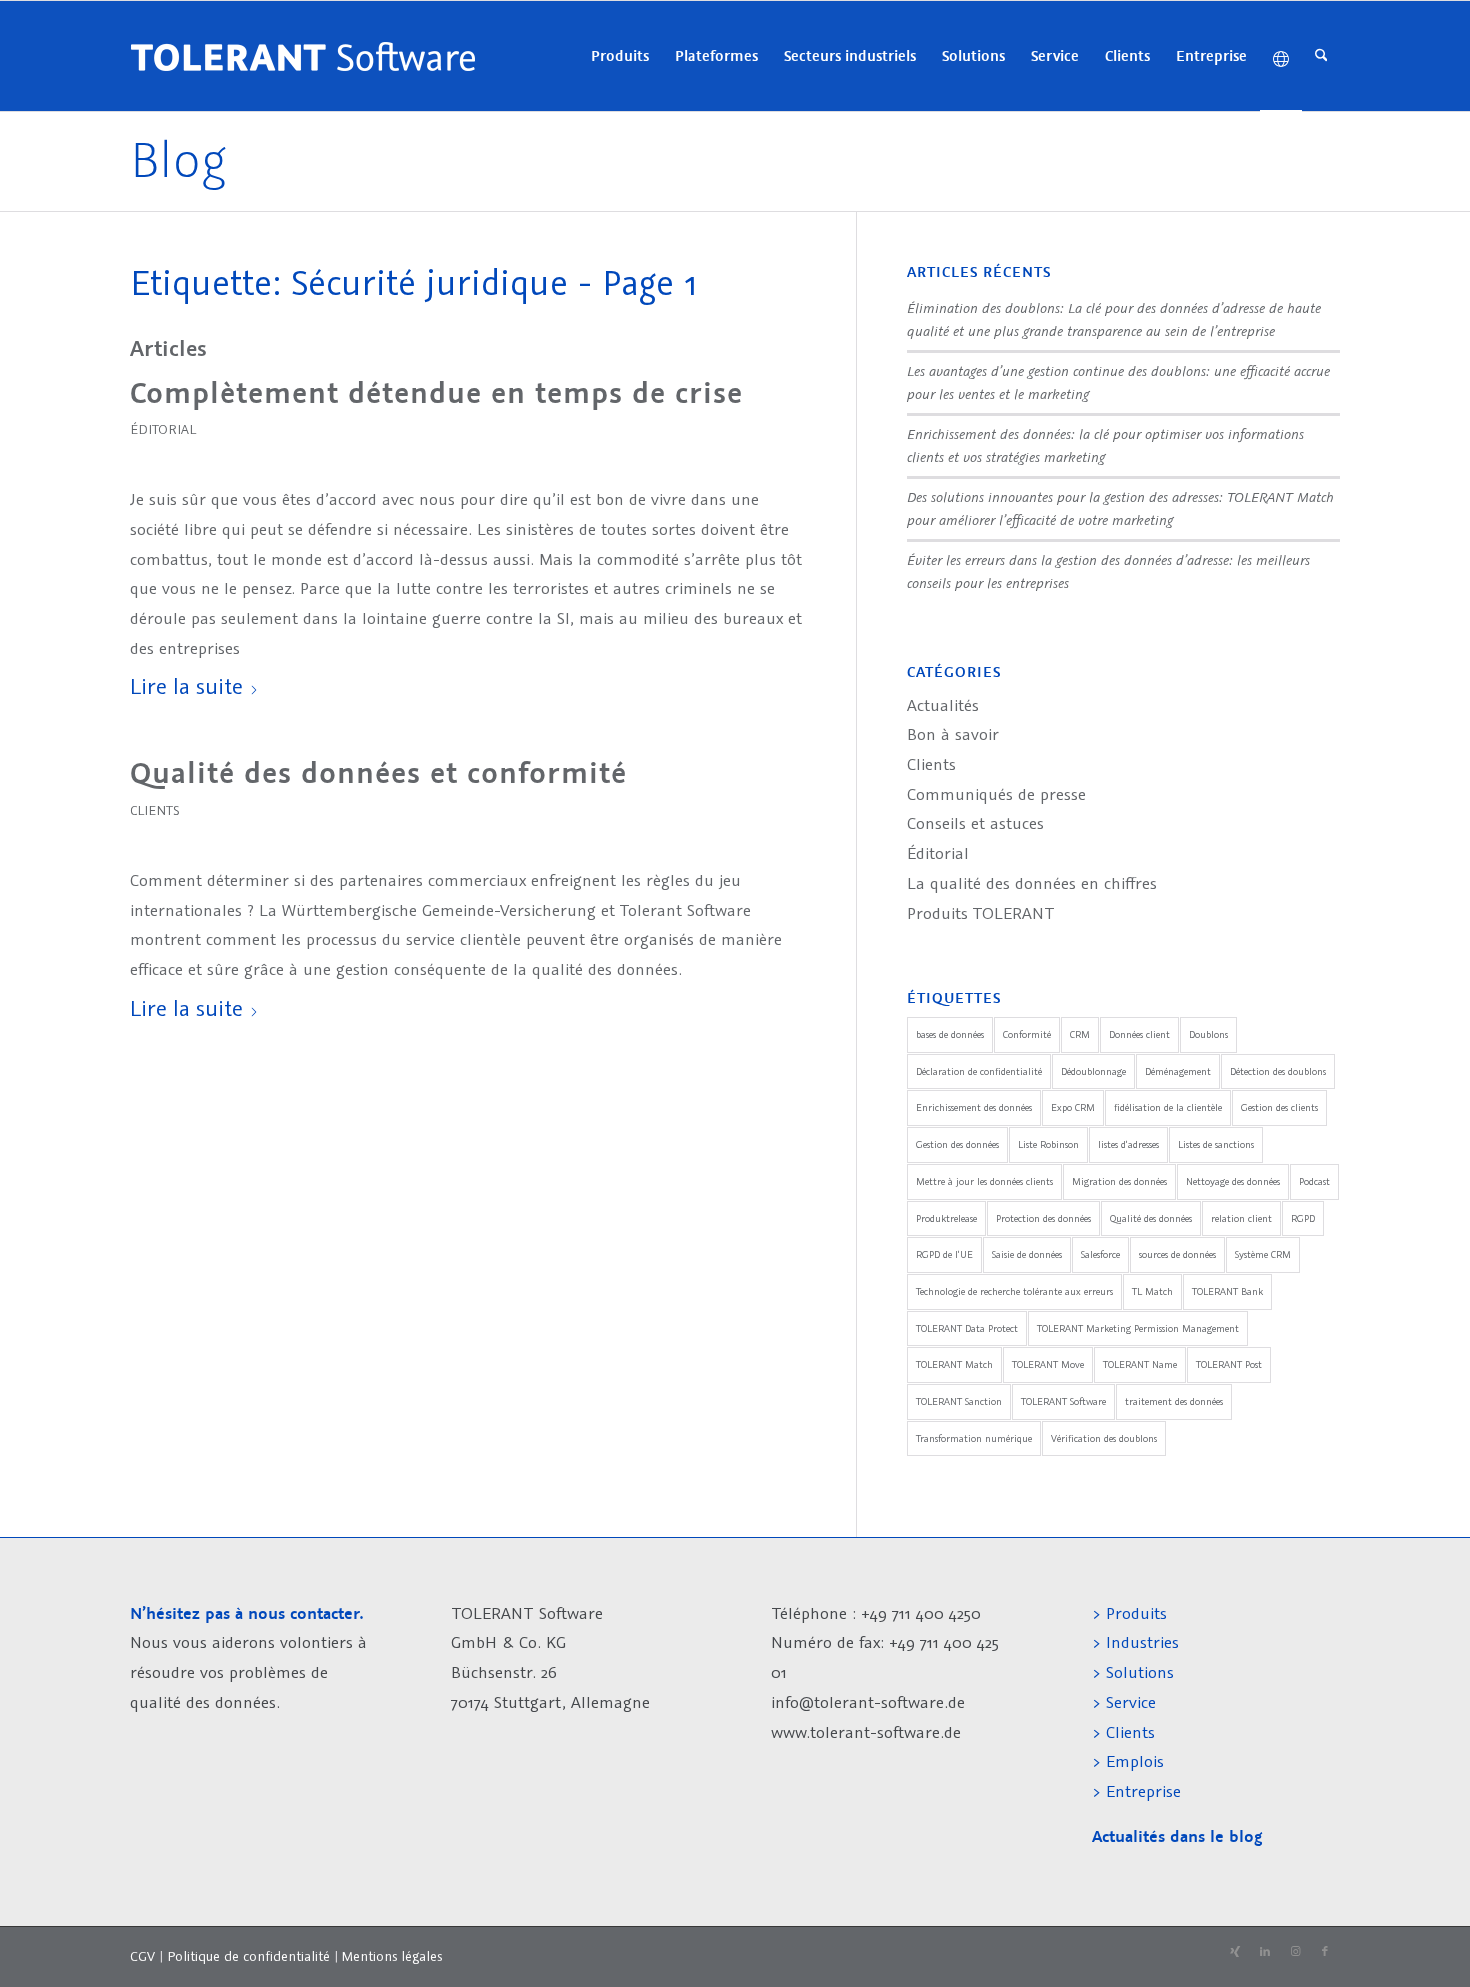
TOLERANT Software (1063, 1401)
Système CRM (1263, 1254)
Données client (1139, 1034)
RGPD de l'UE (944, 1254)
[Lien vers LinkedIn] (1265, 1952)
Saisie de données (1027, 1254)
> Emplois (1128, 1761)
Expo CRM (1073, 1107)
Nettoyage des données (1233, 1181)
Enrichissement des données (974, 1107)
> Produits (1129, 1613)
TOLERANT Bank (1227, 1291)
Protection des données (1043, 1218)
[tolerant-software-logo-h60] (302, 56)
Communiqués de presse (996, 794)
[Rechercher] (1321, 56)
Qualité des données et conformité (378, 773)
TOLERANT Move (1048, 1364)
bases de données (950, 1034)
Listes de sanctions (1216, 1144)
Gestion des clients (1279, 1107)
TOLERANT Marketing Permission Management (1138, 1328)
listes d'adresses (1128, 1144)
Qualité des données (1151, 1218)
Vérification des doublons (1104, 1438)
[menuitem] (620, 56)
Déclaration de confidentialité (979, 1071)
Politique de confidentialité (248, 1956)
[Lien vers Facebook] (1325, 1952)
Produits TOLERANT (981, 913)
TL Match (1152, 1291)
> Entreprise (1136, 1791)
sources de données (1177, 1254)
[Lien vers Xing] (1235, 1952)
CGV (142, 1956)
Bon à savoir (953, 734)
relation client (1241, 1218)
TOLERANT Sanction (959, 1401)
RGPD (1303, 1218)
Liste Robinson (1048, 1144)
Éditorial (163, 429)
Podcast (1314, 1181)
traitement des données (1174, 1401)
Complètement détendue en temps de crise (436, 393)
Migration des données (1119, 1181)
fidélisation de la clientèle (1168, 1107)
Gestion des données (957, 1144)
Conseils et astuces (975, 823)
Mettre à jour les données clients (984, 1181)
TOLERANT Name (1140, 1364)
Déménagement (1178, 1071)
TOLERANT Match (954, 1364)
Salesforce (1100, 1254)
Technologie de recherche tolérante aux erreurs (1014, 1291)
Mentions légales (392, 1956)
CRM (1080, 1034)
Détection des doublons (1278, 1071)
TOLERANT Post (1229, 1364)
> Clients (1123, 1732)
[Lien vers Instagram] (1295, 1952)
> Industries (1135, 1642)
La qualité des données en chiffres (1032, 883)
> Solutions (1133, 1672)
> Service (1124, 1702)
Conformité (1027, 1034)
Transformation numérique (974, 1438)
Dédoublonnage (1093, 1071)
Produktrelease (946, 1218)
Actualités (943, 705)
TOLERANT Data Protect (967, 1328)
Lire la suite (186, 685)
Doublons (1208, 1034)
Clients (154, 810)
